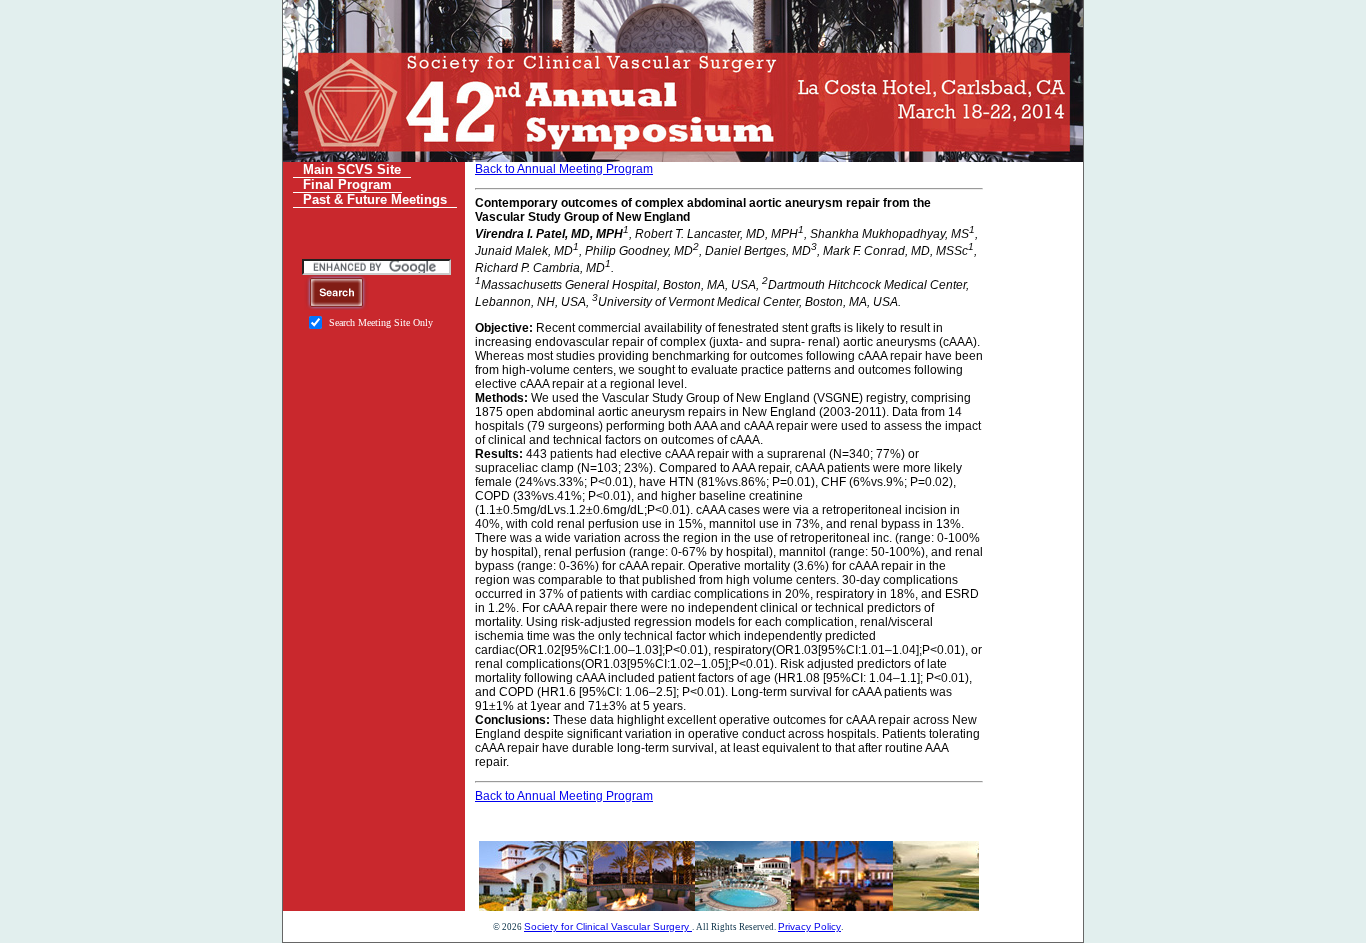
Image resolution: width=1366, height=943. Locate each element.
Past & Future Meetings (375, 199)
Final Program (347, 184)
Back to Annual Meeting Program (564, 169)
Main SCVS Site (352, 169)
